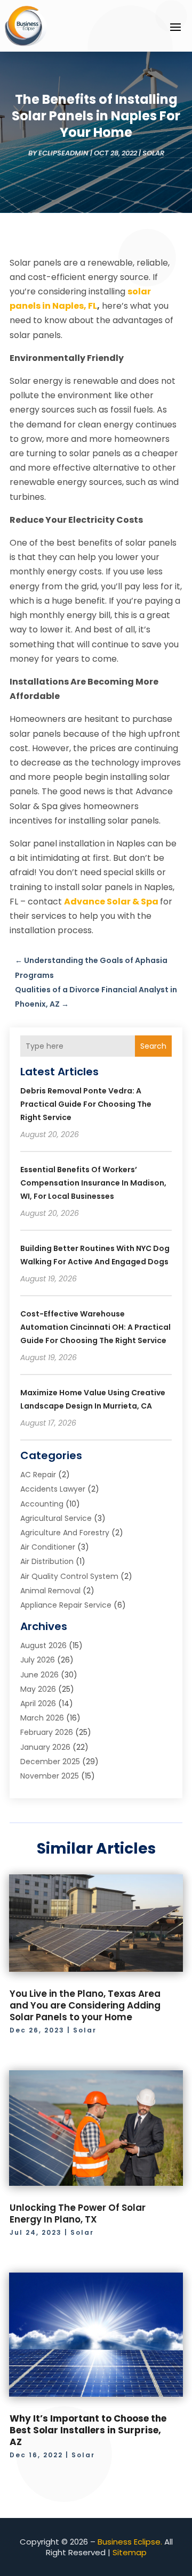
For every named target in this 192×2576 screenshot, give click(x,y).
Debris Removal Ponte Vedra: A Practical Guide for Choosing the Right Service (86, 1104)
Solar (153, 153)
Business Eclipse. (130, 2542)
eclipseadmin (63, 153)
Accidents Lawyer (53, 1489)
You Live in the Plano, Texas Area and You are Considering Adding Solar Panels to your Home (85, 2005)
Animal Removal (50, 1591)
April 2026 (38, 1703)
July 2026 (38, 1660)
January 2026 (45, 1747)
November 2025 (50, 1776)
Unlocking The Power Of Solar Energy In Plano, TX (78, 2213)
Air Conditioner (48, 1547)
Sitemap (130, 2552)
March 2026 (42, 1718)
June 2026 (39, 1675)
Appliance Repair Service (66, 1605)
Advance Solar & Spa (111, 902)
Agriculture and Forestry (65, 1533)
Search (153, 1046)
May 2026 (38, 1689)
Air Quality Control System (69, 1576)
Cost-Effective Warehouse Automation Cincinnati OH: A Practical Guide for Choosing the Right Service (95, 1327)
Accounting (42, 1504)
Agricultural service (56, 1518)
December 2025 (50, 1762)
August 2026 (43, 1645)
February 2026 (47, 1732)
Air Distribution (47, 1561)
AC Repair (38, 1475)
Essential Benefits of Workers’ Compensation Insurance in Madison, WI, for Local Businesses (93, 1183)
